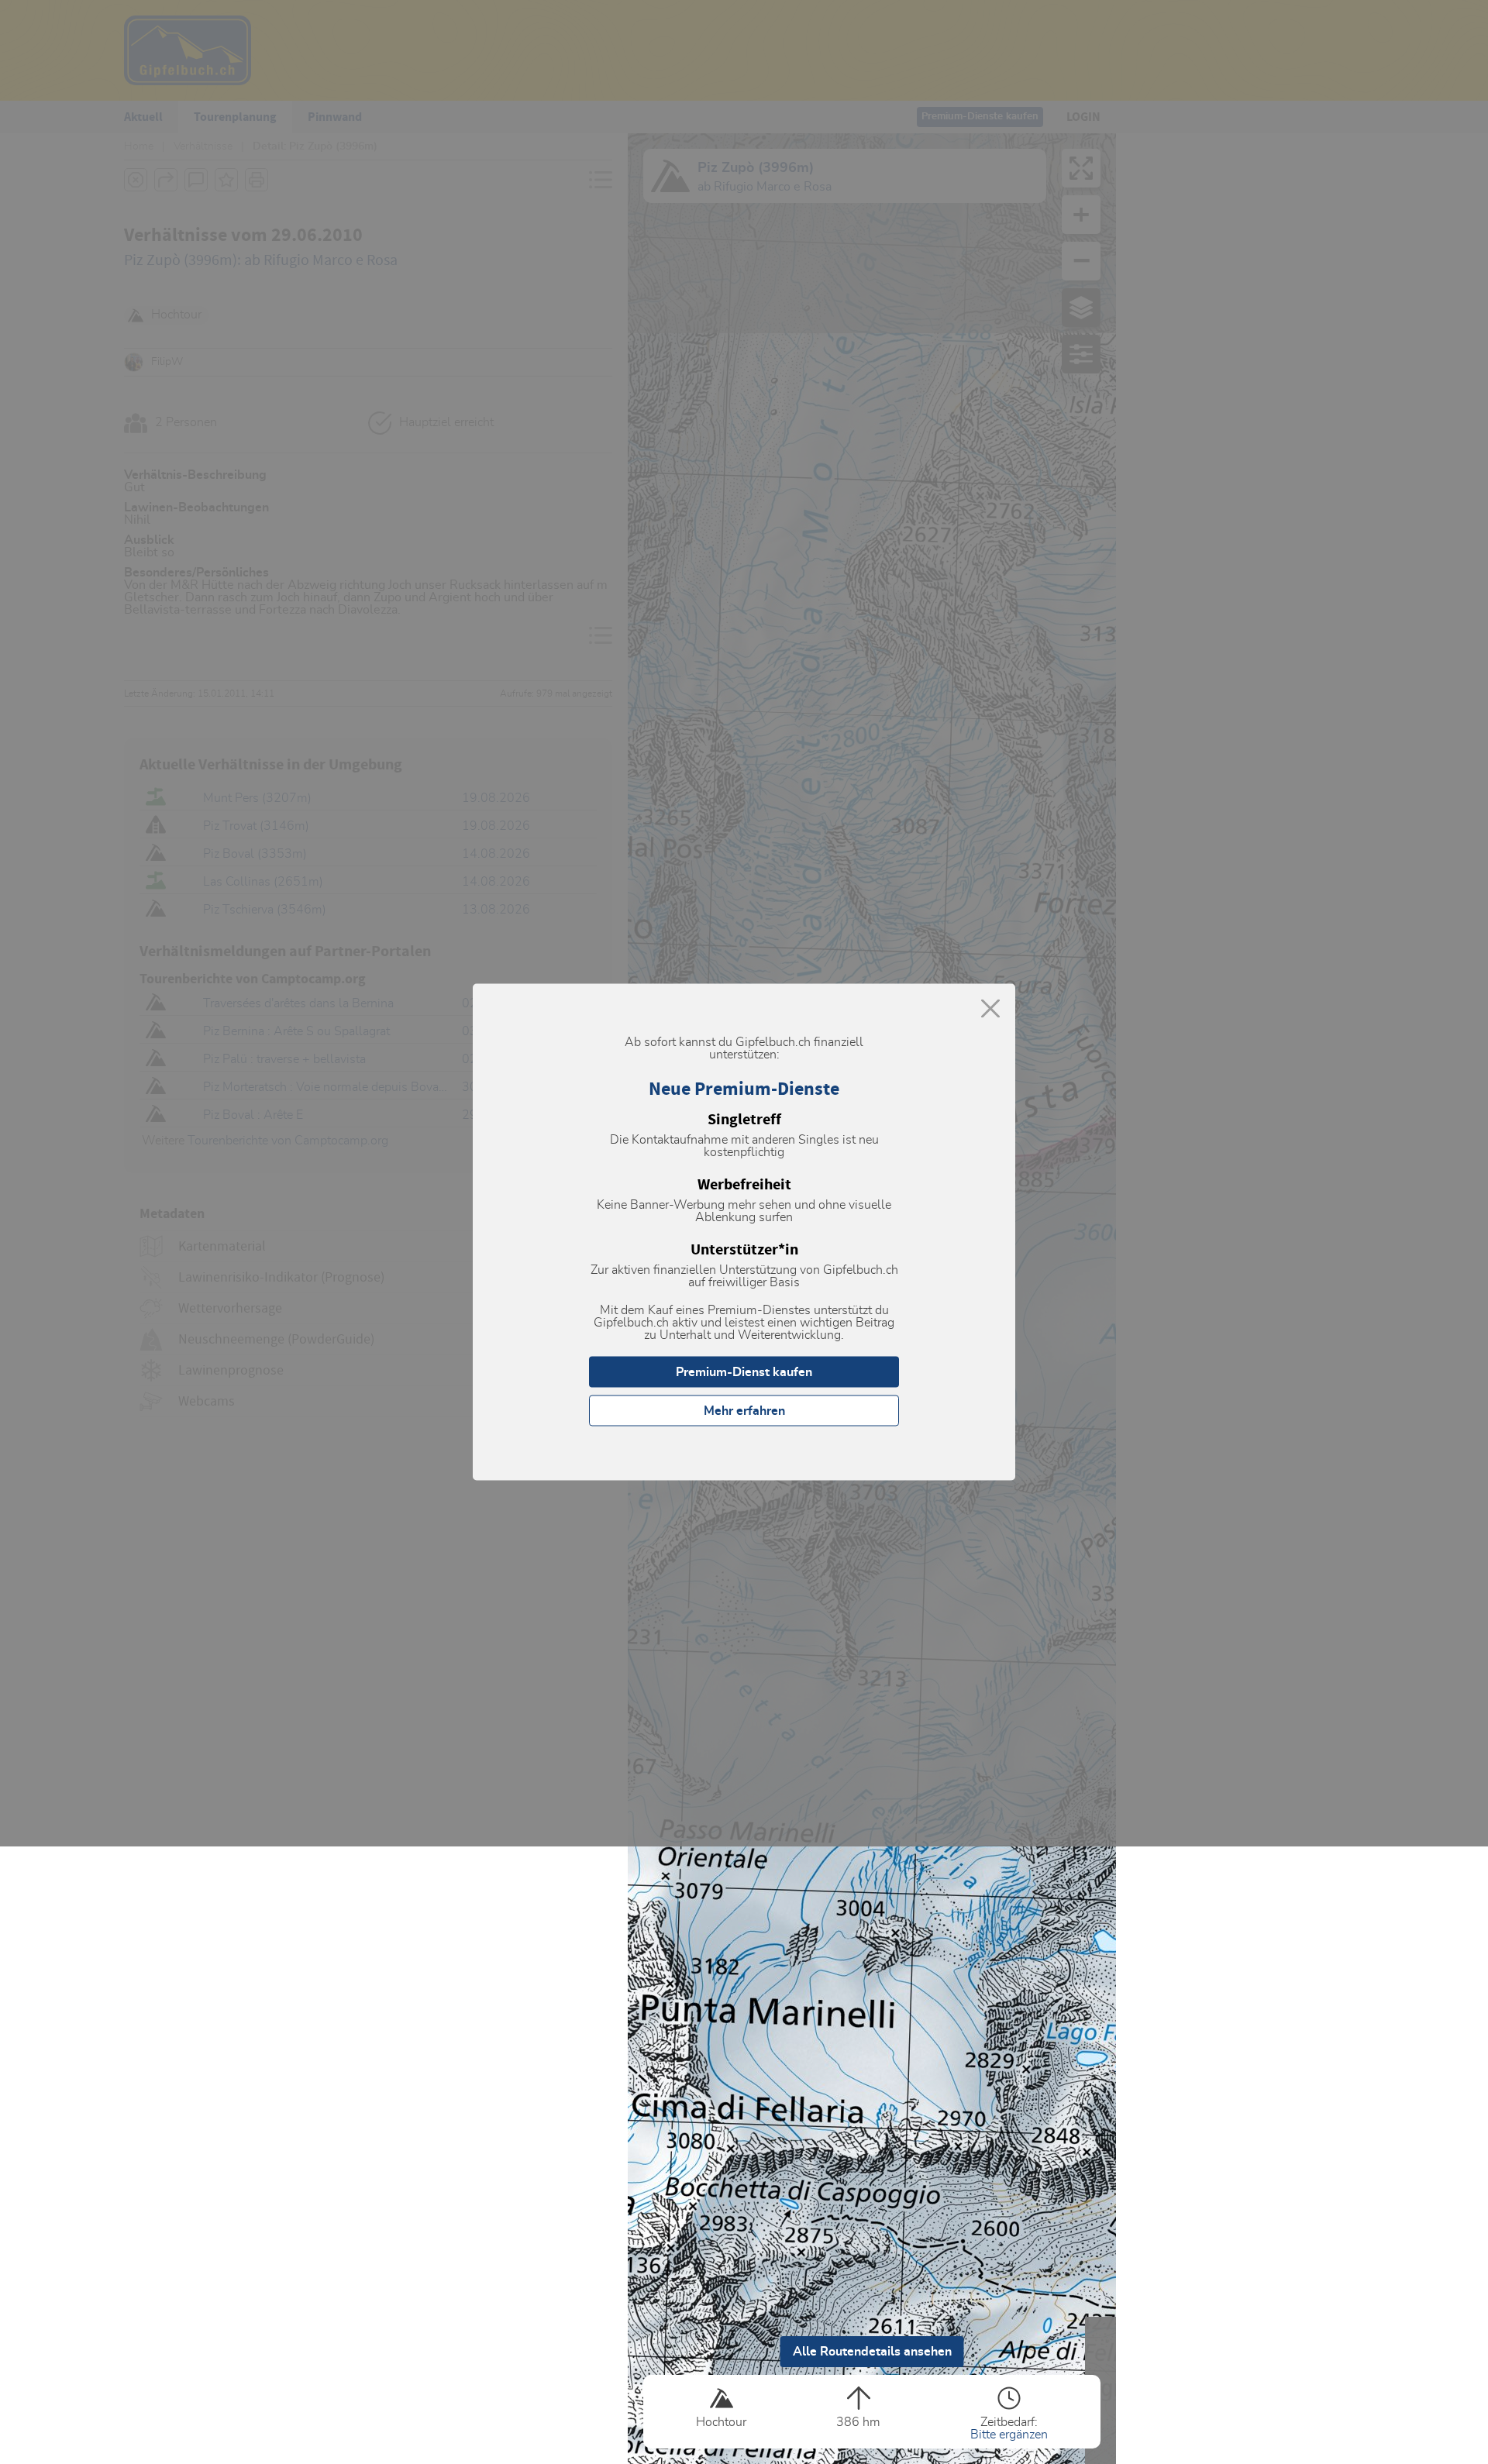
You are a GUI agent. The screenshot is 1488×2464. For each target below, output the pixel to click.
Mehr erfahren (744, 1411)
